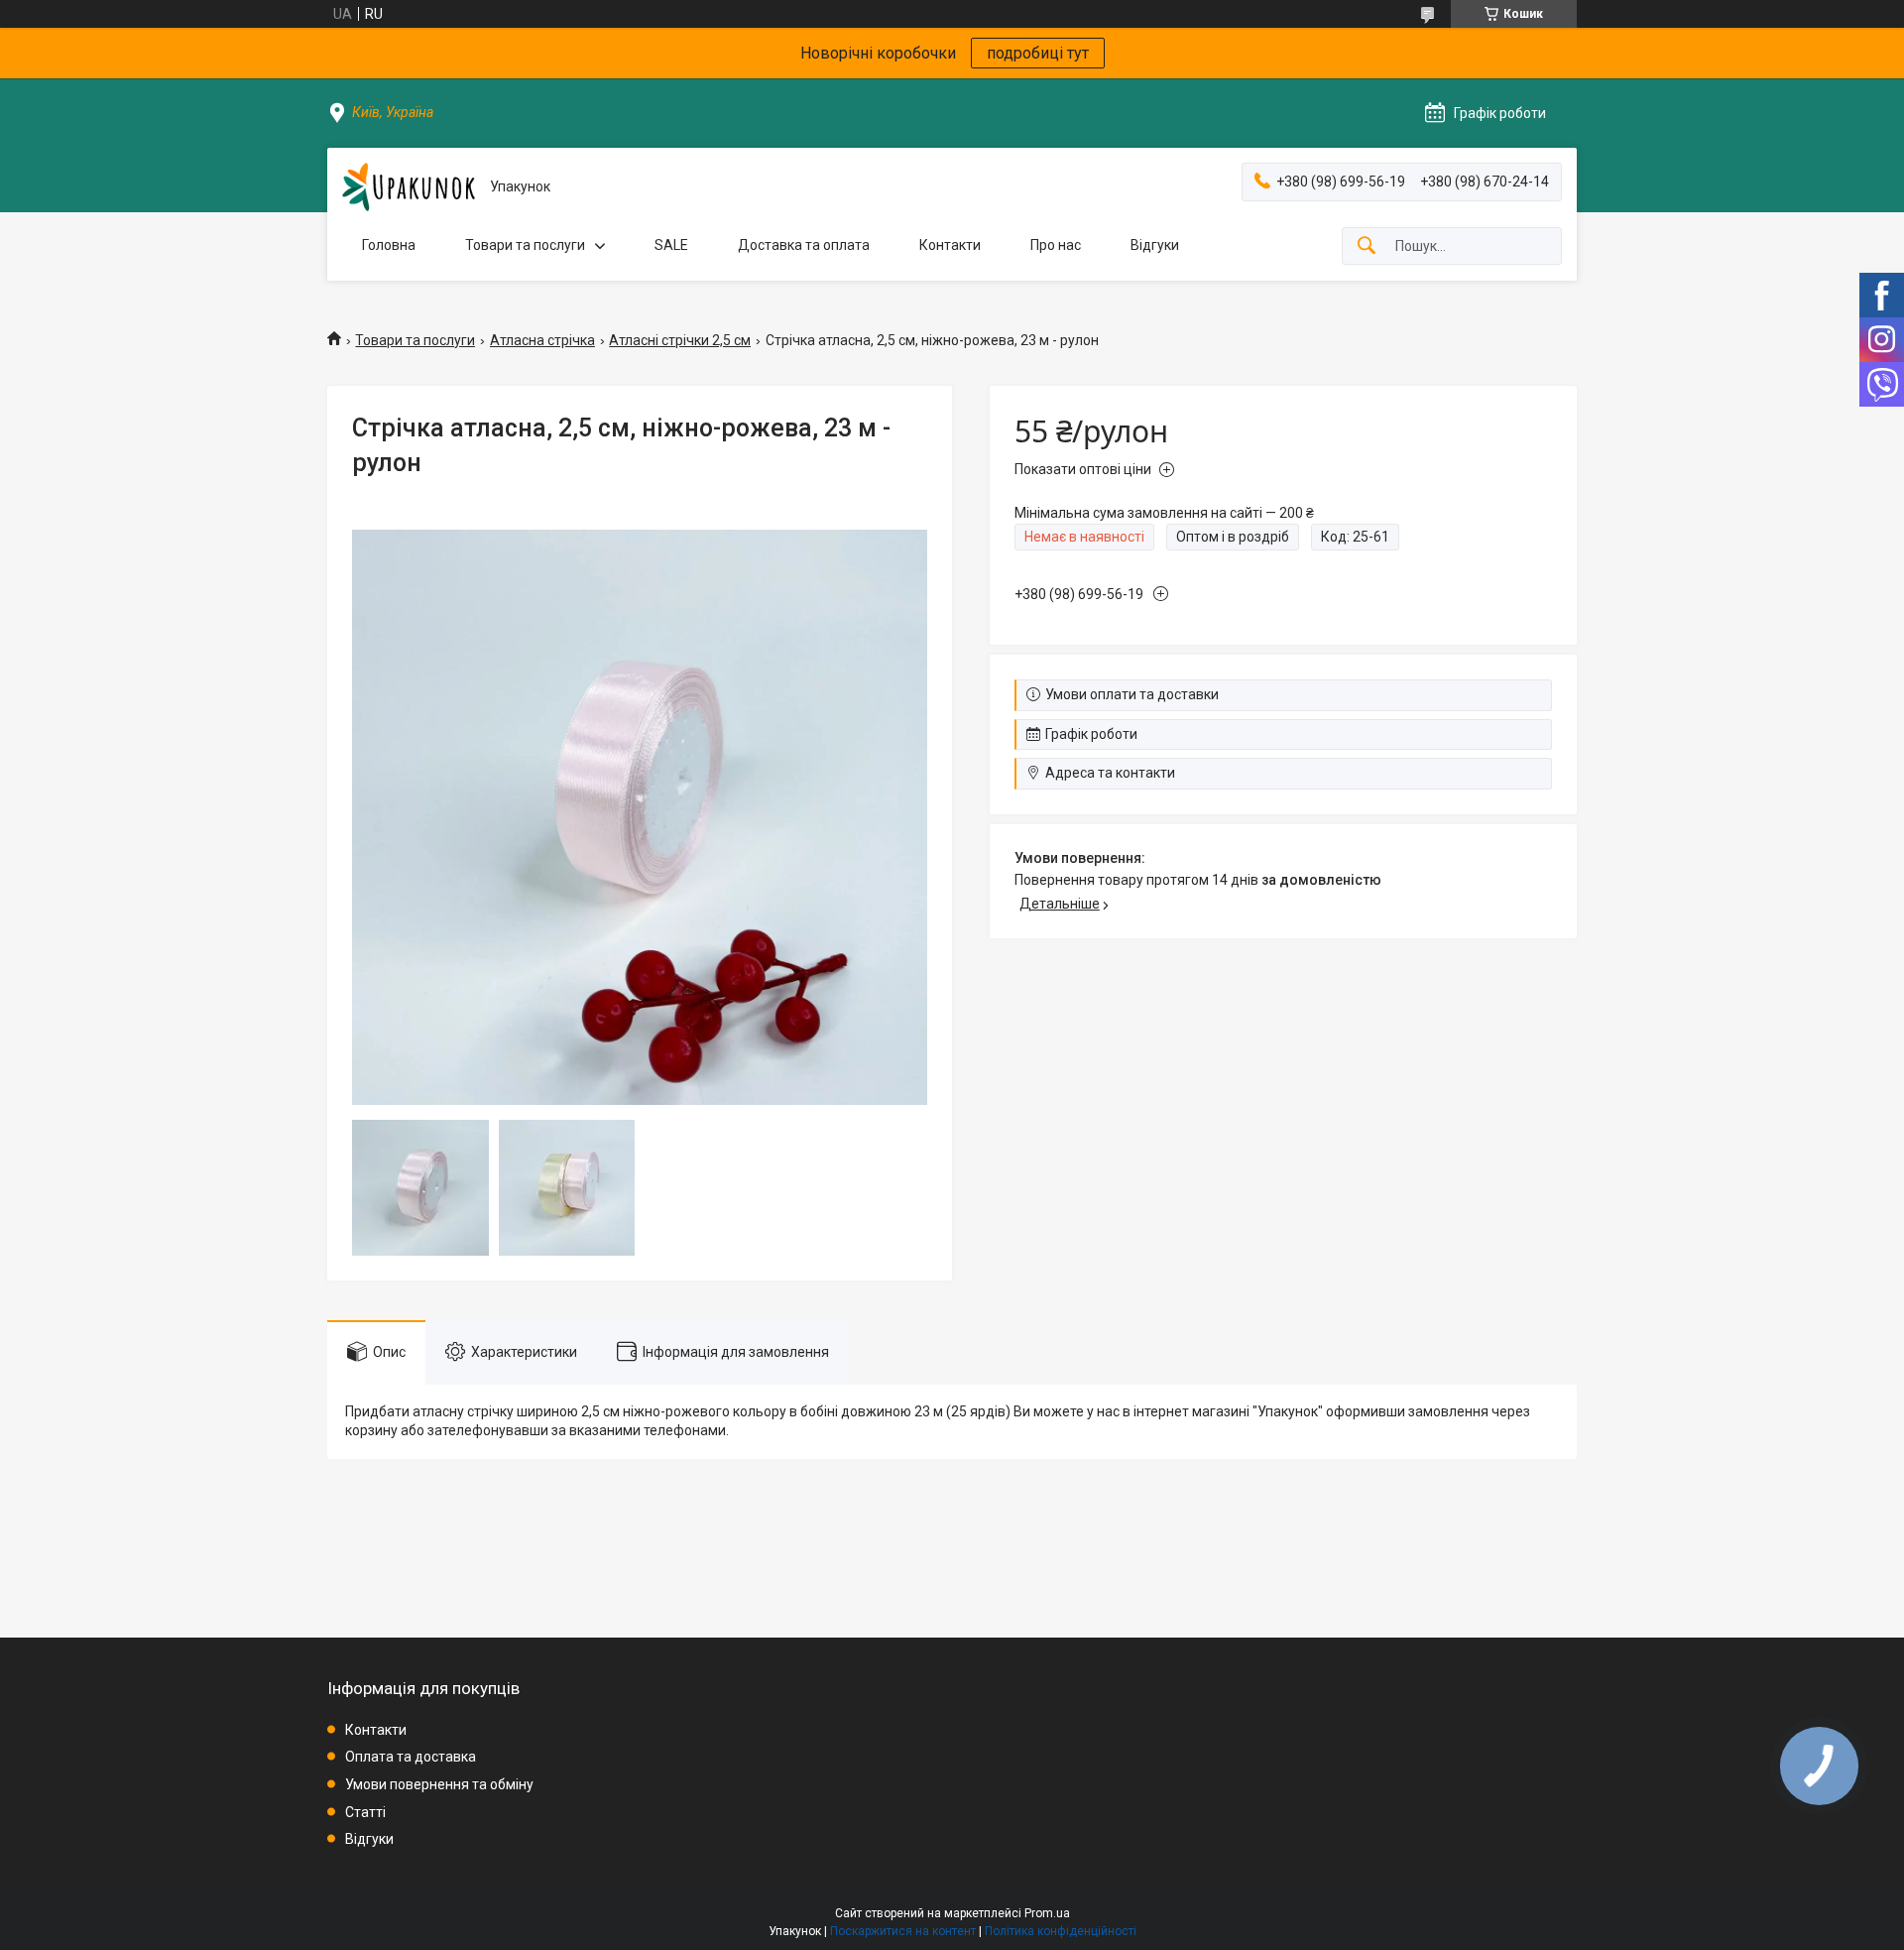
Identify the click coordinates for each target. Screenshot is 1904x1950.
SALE (671, 245)
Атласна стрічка (542, 340)
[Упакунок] (409, 187)
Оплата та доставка (411, 1757)
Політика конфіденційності (1061, 1931)
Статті (365, 1812)
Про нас (1056, 245)
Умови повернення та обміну (439, 1784)
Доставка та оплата (804, 245)
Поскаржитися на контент (903, 1931)
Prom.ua (1047, 1913)
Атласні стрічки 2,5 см (680, 340)
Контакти (950, 245)
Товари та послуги (525, 245)
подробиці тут (1038, 53)
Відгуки (1155, 245)
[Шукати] (1367, 246)
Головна (389, 245)
